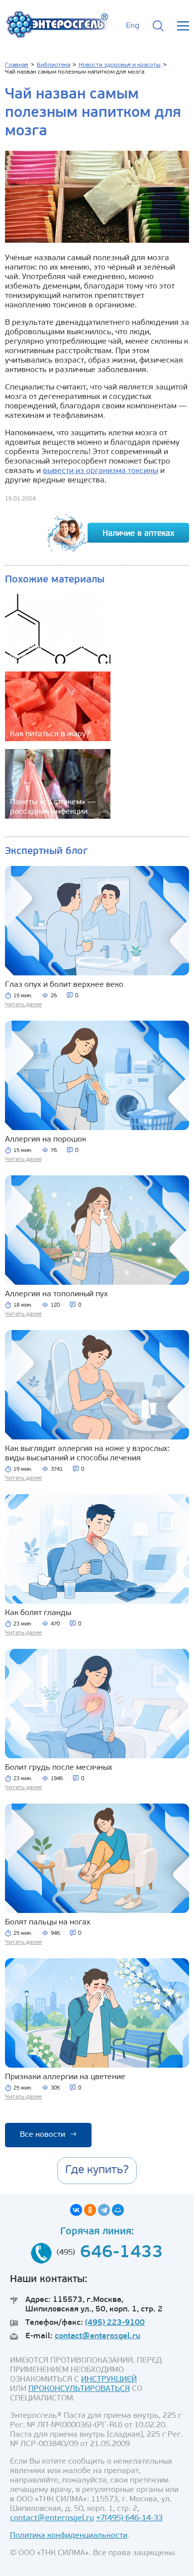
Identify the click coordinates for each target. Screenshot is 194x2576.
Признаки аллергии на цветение (65, 2077)
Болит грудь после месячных (59, 1768)
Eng (133, 26)
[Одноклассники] (90, 2210)
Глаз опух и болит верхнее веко (64, 985)
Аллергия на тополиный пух (56, 1294)
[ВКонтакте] (76, 2210)
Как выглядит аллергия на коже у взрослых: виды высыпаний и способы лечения (87, 1454)
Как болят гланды (38, 1613)
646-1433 (122, 2253)
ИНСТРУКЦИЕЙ (109, 2380)
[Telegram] (104, 2210)
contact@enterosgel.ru (97, 2336)
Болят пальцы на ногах (48, 1922)
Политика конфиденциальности (69, 2536)
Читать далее (23, 1005)
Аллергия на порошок (46, 1140)
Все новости (48, 2135)
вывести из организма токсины (100, 471)
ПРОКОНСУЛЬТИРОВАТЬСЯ (79, 2389)
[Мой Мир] (118, 2210)
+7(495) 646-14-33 (129, 2518)
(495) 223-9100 (115, 2323)
